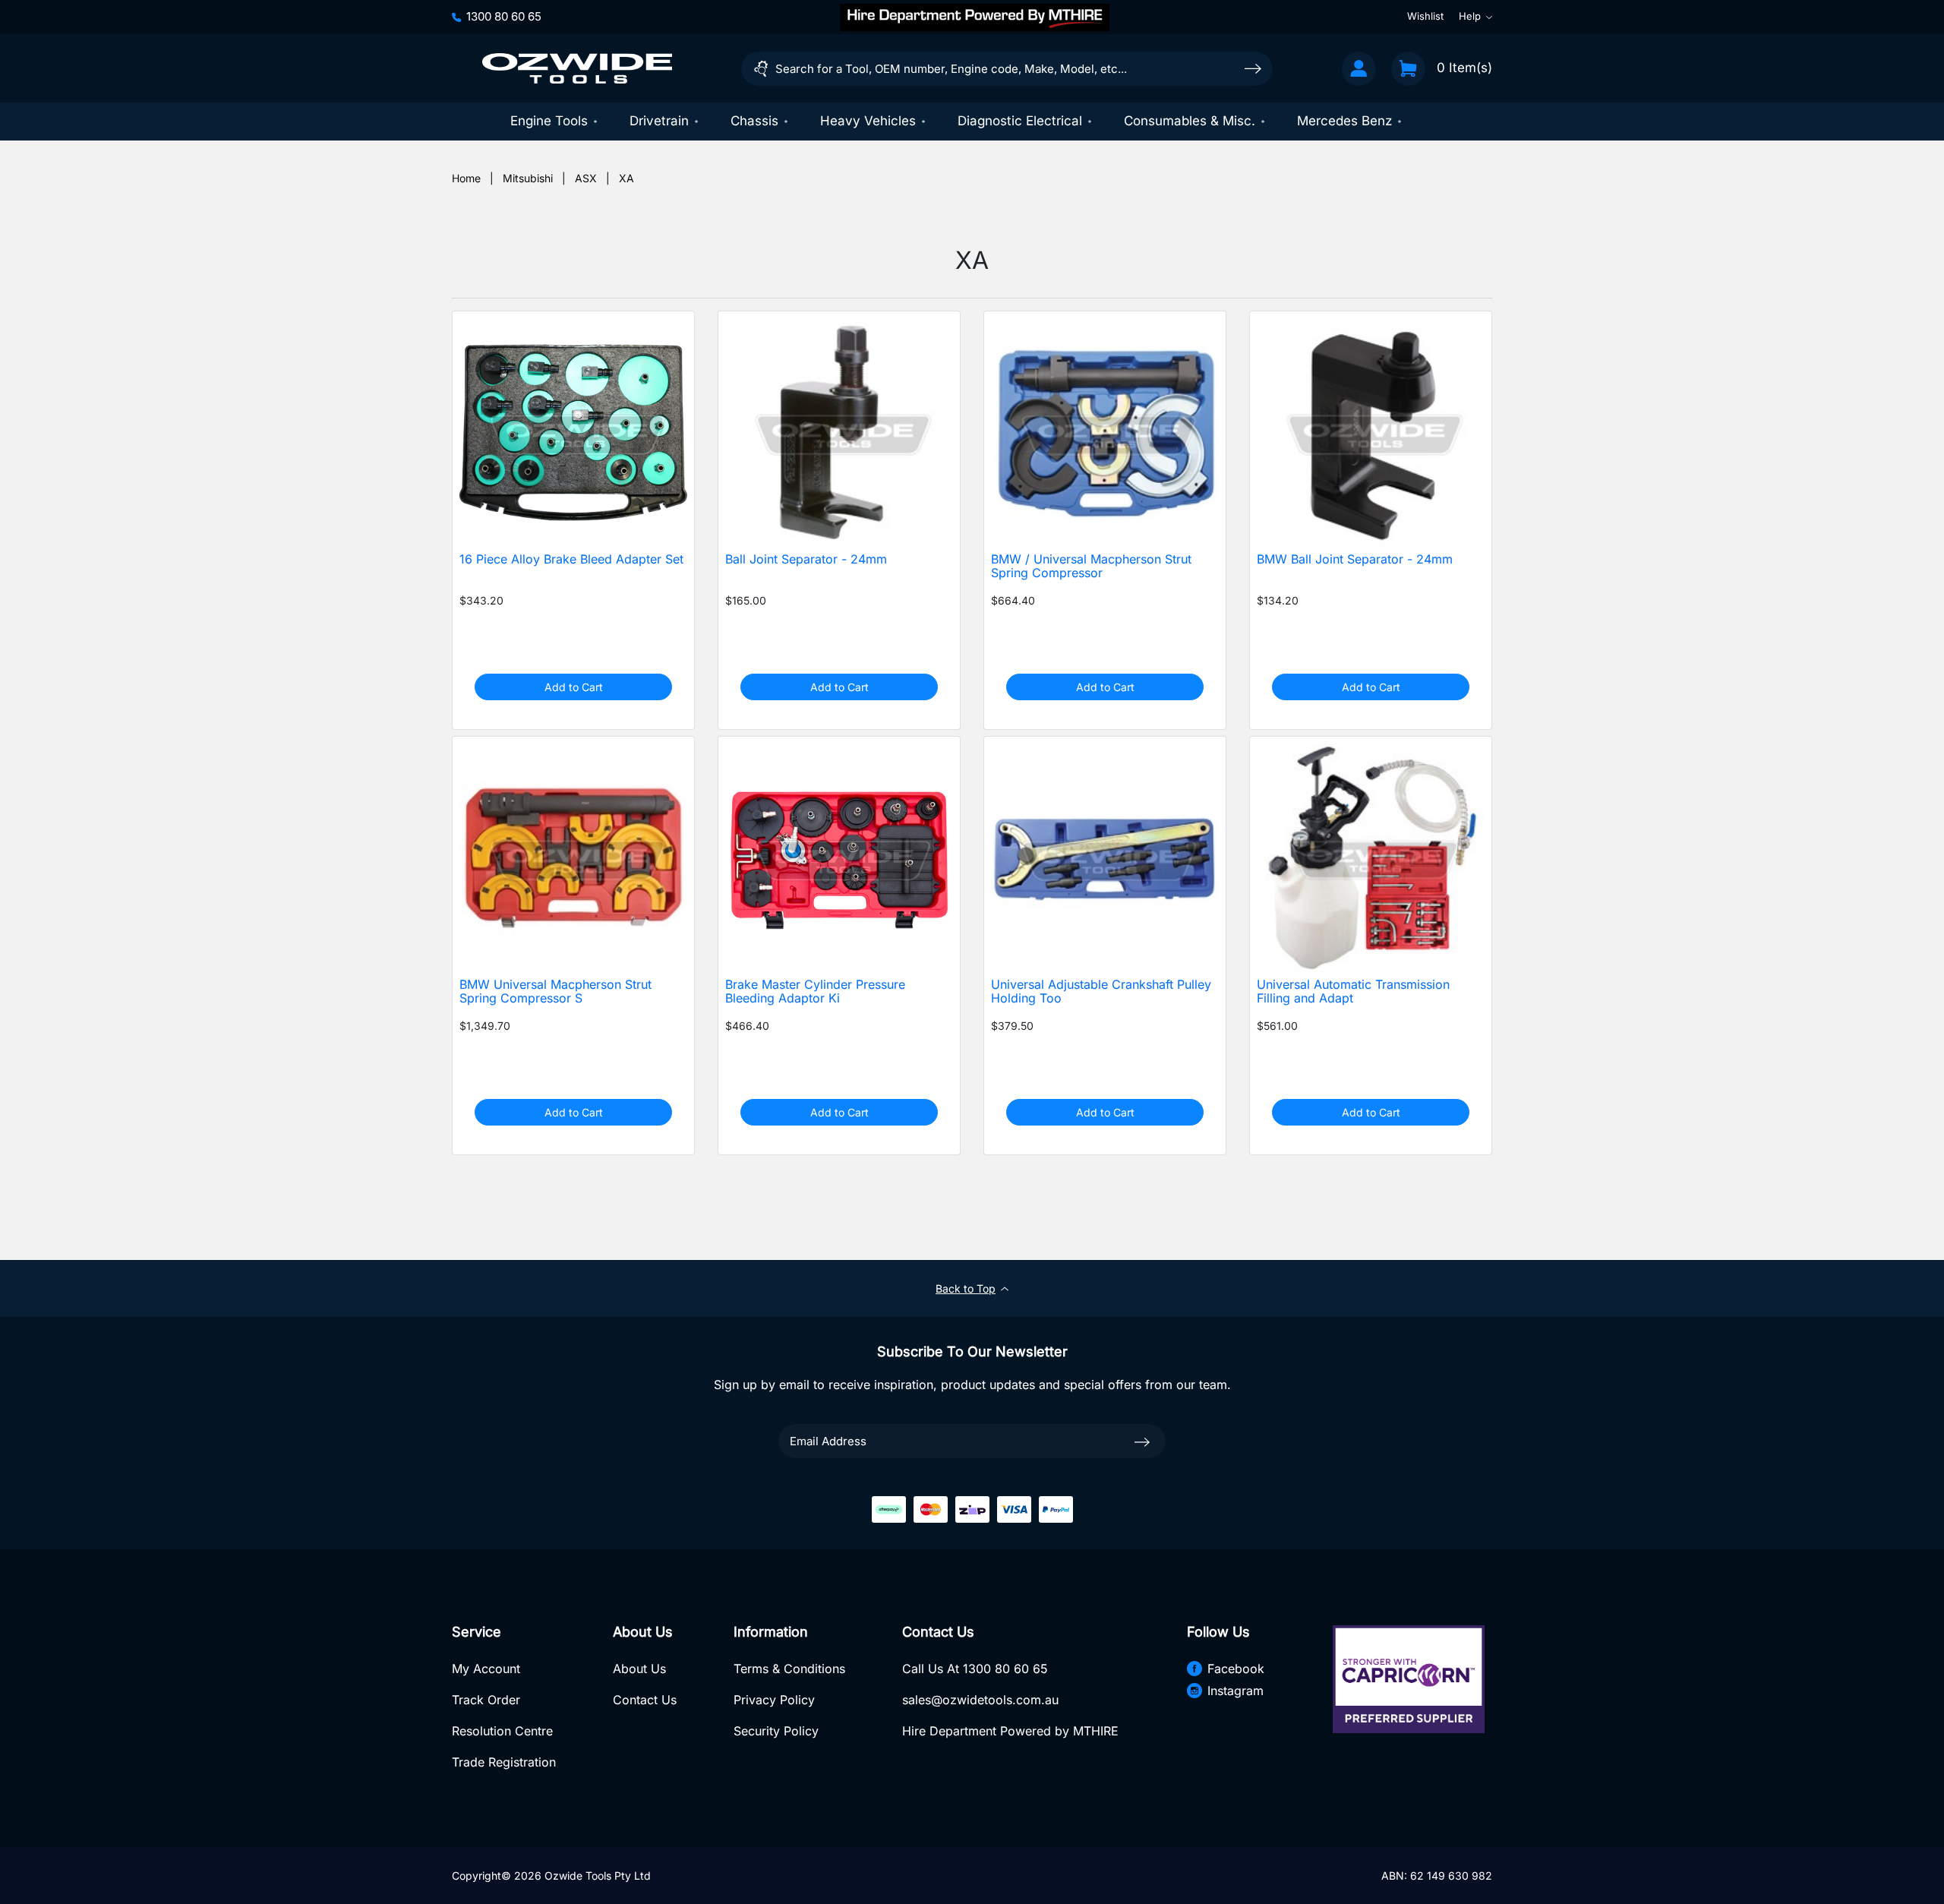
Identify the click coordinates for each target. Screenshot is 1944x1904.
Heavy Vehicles (868, 121)
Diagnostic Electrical (1020, 121)
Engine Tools (549, 121)
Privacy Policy (774, 1700)
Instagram (1236, 1691)
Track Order (486, 1700)
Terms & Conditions (789, 1669)
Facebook (1236, 1669)
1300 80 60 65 (504, 16)
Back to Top (966, 1288)
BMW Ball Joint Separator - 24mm (1355, 559)
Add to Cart (574, 687)
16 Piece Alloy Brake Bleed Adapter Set (571, 559)
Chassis (754, 121)
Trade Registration (504, 1762)
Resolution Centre (502, 1731)
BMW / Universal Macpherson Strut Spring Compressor (1091, 567)
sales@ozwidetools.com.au (980, 1700)
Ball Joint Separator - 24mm (806, 559)
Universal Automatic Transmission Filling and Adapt (1353, 992)
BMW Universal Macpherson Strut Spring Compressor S (555, 992)
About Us (639, 1669)
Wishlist (1425, 17)
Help (1470, 17)
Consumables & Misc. (1190, 121)
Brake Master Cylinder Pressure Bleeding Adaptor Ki (815, 992)
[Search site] (1253, 68)
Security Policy (776, 1731)
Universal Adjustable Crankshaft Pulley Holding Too (1101, 992)
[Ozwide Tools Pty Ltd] (577, 68)
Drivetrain (659, 121)
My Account (486, 1669)
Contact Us (645, 1700)
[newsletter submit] (1142, 1441)
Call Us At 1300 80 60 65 (975, 1669)
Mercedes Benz (1344, 121)
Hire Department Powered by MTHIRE (1010, 1731)
